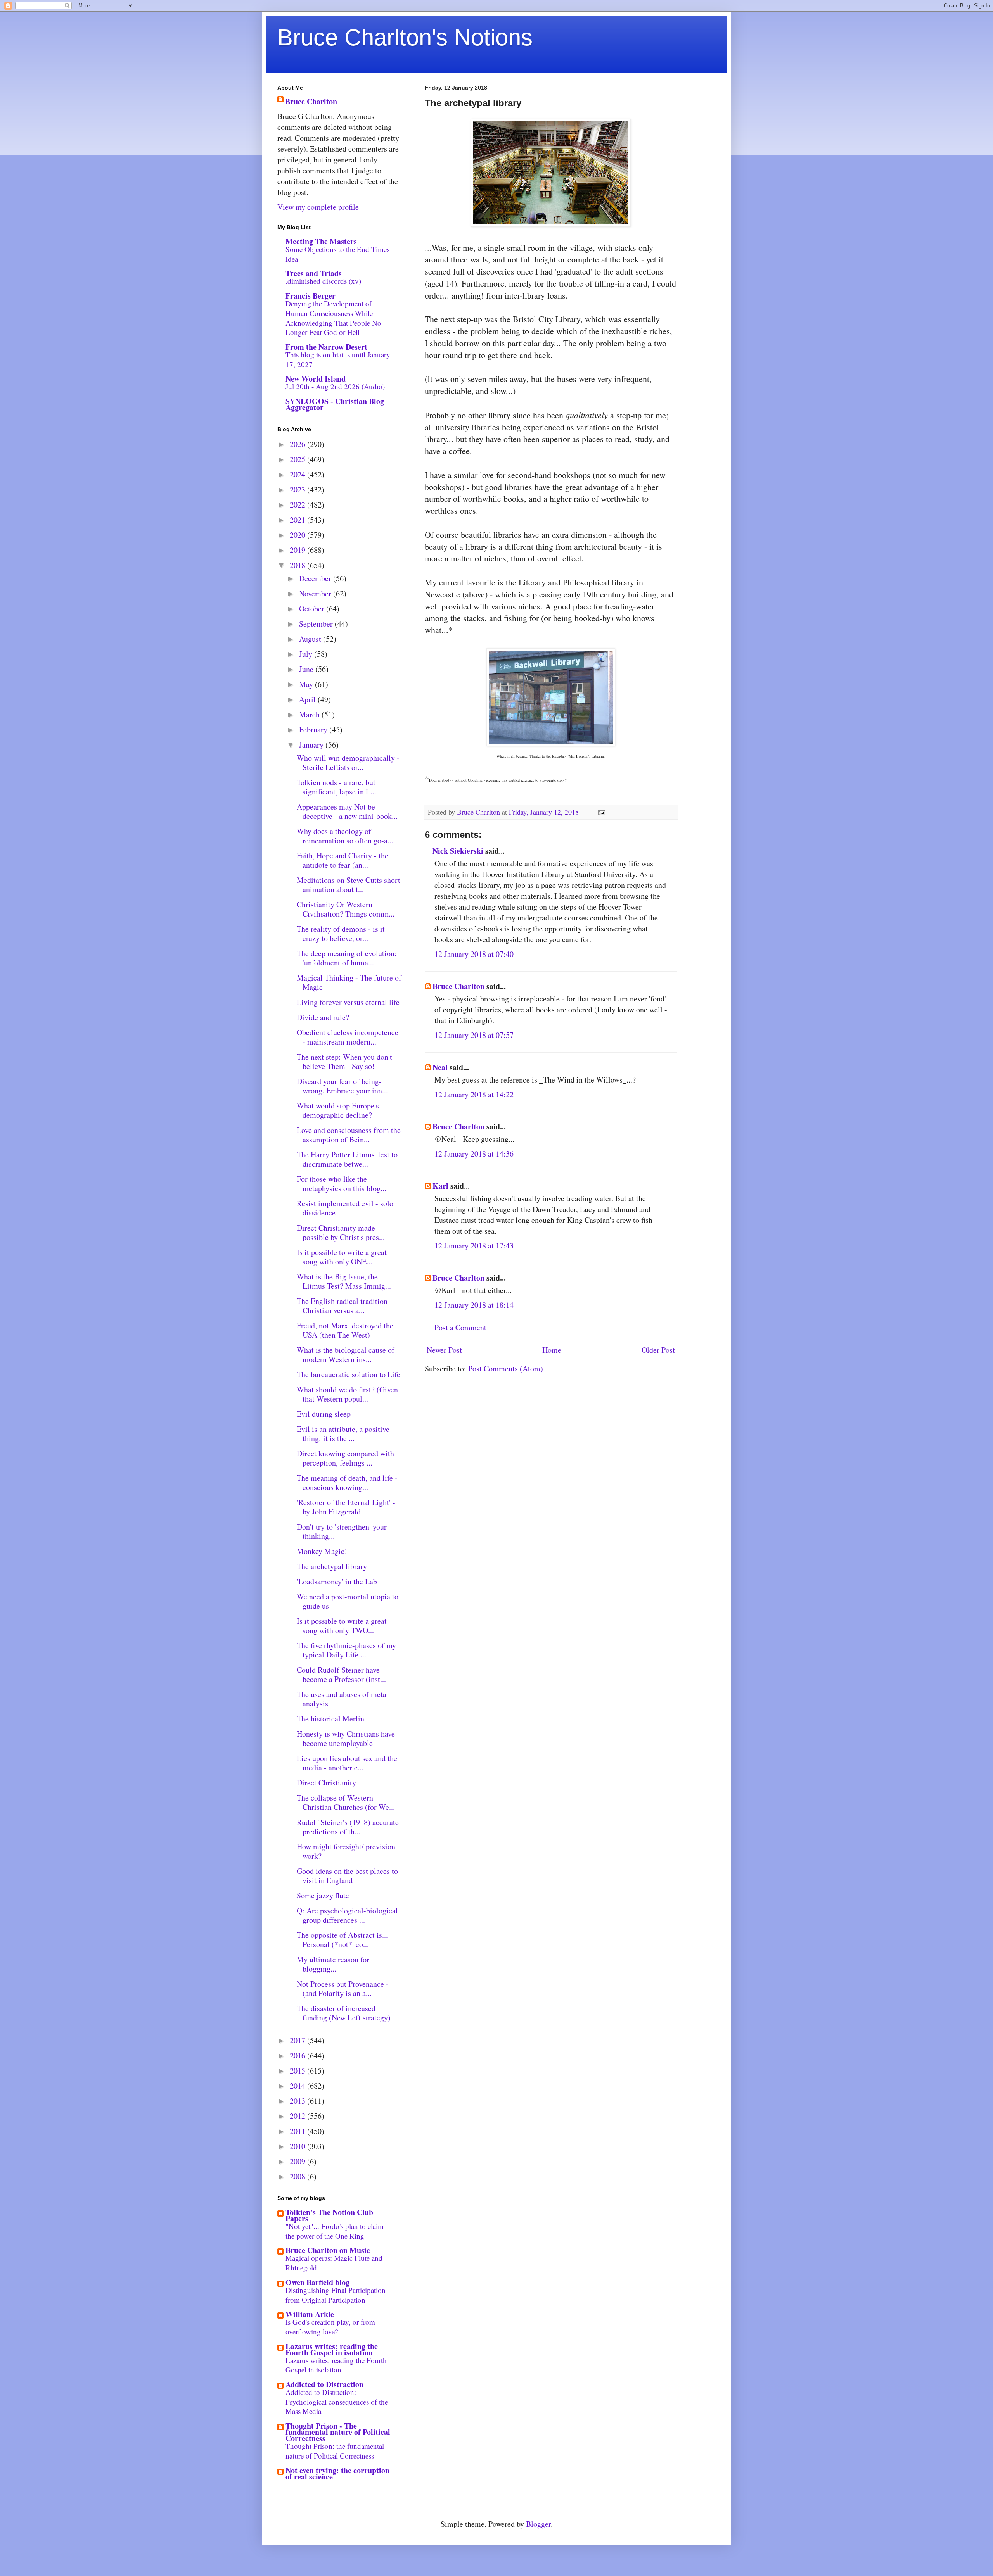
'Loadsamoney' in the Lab (337, 1581)
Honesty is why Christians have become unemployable (346, 1738)
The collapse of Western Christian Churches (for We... (346, 1802)
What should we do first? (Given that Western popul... (347, 1394)
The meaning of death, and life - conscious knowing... (347, 1482)
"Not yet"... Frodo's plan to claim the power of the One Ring (335, 2231)
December (316, 578)
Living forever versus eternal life (348, 1002)
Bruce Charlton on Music (328, 2250)
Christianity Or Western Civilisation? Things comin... (346, 909)
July (307, 654)
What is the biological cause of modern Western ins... (346, 1354)
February (314, 729)
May (307, 684)
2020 (298, 535)
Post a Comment (460, 1327)
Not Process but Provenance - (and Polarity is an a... (343, 1988)
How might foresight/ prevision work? (346, 1851)
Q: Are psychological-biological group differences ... (347, 1915)
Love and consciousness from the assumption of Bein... (349, 1135)
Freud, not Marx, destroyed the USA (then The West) (345, 1330)
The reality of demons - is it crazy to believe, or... (341, 933)
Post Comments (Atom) (506, 1368)
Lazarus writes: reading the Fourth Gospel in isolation (332, 2349)
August (311, 639)
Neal (440, 1067)
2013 (298, 2101)
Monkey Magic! (322, 1551)
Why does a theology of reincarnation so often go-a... (345, 836)
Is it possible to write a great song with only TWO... (342, 1626)
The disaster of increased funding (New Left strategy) (344, 2013)
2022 (298, 505)
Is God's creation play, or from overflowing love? (330, 2327)
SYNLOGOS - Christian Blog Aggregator (335, 404)
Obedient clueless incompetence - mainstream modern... (348, 1037)
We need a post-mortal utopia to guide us (348, 1601)
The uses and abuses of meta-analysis (343, 1699)
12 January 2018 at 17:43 (474, 1246)
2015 (298, 2071)
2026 (298, 444)
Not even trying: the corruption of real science (337, 2473)
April (308, 699)
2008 (298, 2176)
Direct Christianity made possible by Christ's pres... (341, 1232)
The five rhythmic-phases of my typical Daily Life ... (346, 1650)
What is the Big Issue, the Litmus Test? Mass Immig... (344, 1281)
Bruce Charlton (458, 986)
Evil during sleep (324, 1414)
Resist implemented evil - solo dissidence (345, 1208)
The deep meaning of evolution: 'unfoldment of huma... (347, 958)
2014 (298, 2086)
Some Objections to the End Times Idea (337, 254)
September (317, 624)
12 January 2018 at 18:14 (474, 1305)
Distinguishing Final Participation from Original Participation (336, 2295)
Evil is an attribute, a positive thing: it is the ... (343, 1434)
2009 (298, 2161)
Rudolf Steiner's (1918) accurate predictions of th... (348, 1827)
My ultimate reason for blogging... (333, 1964)
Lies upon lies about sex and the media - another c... (347, 1763)
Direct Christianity (326, 1783)
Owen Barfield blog (317, 2282)
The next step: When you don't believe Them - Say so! (344, 1061)
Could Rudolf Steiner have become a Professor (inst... (341, 1674)
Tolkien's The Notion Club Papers (329, 2215)
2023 (298, 489)
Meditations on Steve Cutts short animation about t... (349, 885)
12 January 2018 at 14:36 (474, 1154)
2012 (298, 2116)
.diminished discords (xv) (323, 281)
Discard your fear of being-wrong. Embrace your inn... (342, 1086)
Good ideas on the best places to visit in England (347, 1876)
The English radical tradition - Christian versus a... (344, 1306)
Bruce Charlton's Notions (405, 37)
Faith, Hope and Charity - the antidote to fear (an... (343, 860)
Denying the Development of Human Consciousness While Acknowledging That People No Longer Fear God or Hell (333, 318)
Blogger (538, 2524)
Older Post (658, 1350)
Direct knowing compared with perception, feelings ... (345, 1458)
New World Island (316, 379)
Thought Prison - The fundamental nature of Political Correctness (338, 2432)
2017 (298, 2040)
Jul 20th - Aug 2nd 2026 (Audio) (335, 386)
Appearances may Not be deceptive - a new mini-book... (347, 811)
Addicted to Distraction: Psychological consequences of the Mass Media (337, 2402)
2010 (298, 2146)
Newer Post (444, 1350)
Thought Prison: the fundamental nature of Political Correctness (335, 2451)
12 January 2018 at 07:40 (474, 954)
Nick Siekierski (458, 851)
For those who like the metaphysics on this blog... (342, 1184)
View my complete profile (318, 207)
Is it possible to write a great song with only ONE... (342, 1257)
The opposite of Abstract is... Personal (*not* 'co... (342, 1940)
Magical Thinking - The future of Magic (349, 982)
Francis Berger (311, 296)
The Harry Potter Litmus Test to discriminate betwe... (347, 1159)
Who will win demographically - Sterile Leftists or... (348, 762)
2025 (298, 459)
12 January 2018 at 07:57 (474, 1035)
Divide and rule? (323, 1017)
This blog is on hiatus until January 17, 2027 (338, 359)
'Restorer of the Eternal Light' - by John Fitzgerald (346, 1507)
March (310, 714)
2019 (298, 550)
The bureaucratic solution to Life (349, 1374)
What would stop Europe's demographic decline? (338, 1110)
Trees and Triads (314, 273)
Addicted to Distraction (324, 2384)
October (313, 609)
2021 (298, 520)
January (312, 745)
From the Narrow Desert (326, 347)
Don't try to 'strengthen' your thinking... (342, 1531)
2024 (298, 474)
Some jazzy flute (323, 1895)
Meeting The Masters (321, 241)
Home (552, 1350)
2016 (298, 2055)
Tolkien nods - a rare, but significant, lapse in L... (336, 787)
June (307, 669)
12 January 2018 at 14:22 (474, 1094)
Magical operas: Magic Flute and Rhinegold (334, 2263)
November (316, 593)
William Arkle (310, 2314)
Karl (440, 1186)
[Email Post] (601, 812)
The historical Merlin (330, 1719)
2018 (298, 565)
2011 (298, 2131)
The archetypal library (332, 1566)
